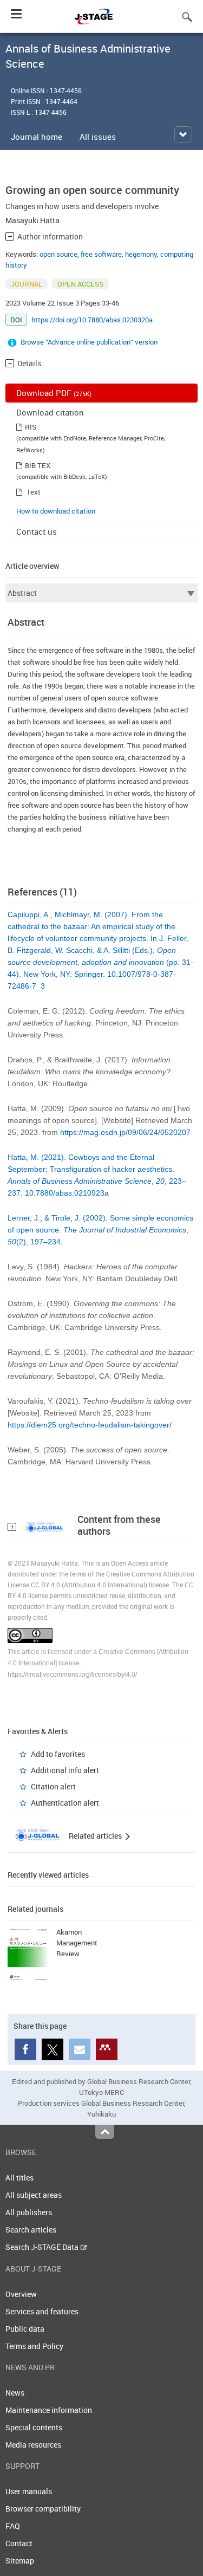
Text (34, 492)
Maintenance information (49, 2410)
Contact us (37, 531)
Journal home (37, 137)
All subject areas (34, 2195)
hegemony (141, 254)
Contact (19, 2543)
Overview (21, 2294)
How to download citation (56, 511)
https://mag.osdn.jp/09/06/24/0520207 (125, 1132)
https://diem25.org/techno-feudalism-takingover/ (90, 1425)
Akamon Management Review (77, 1943)
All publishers (29, 2212)
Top (105, 2132)
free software (101, 254)
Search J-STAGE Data (43, 2247)
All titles (19, 2178)
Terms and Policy (34, 2346)
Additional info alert (65, 1770)
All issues (98, 137)
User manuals (29, 2491)
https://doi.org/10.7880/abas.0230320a (92, 320)
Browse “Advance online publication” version (89, 342)
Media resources (33, 2445)
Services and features (42, 2311)
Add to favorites (58, 1754)
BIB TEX (38, 465)
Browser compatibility (43, 2509)
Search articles (31, 2230)
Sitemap (20, 2561)
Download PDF (54, 393)
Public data (25, 2329)
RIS (31, 427)
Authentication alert (65, 1803)
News (15, 2393)
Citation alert (53, 1786)
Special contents (34, 2427)
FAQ (13, 2526)
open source (58, 254)
